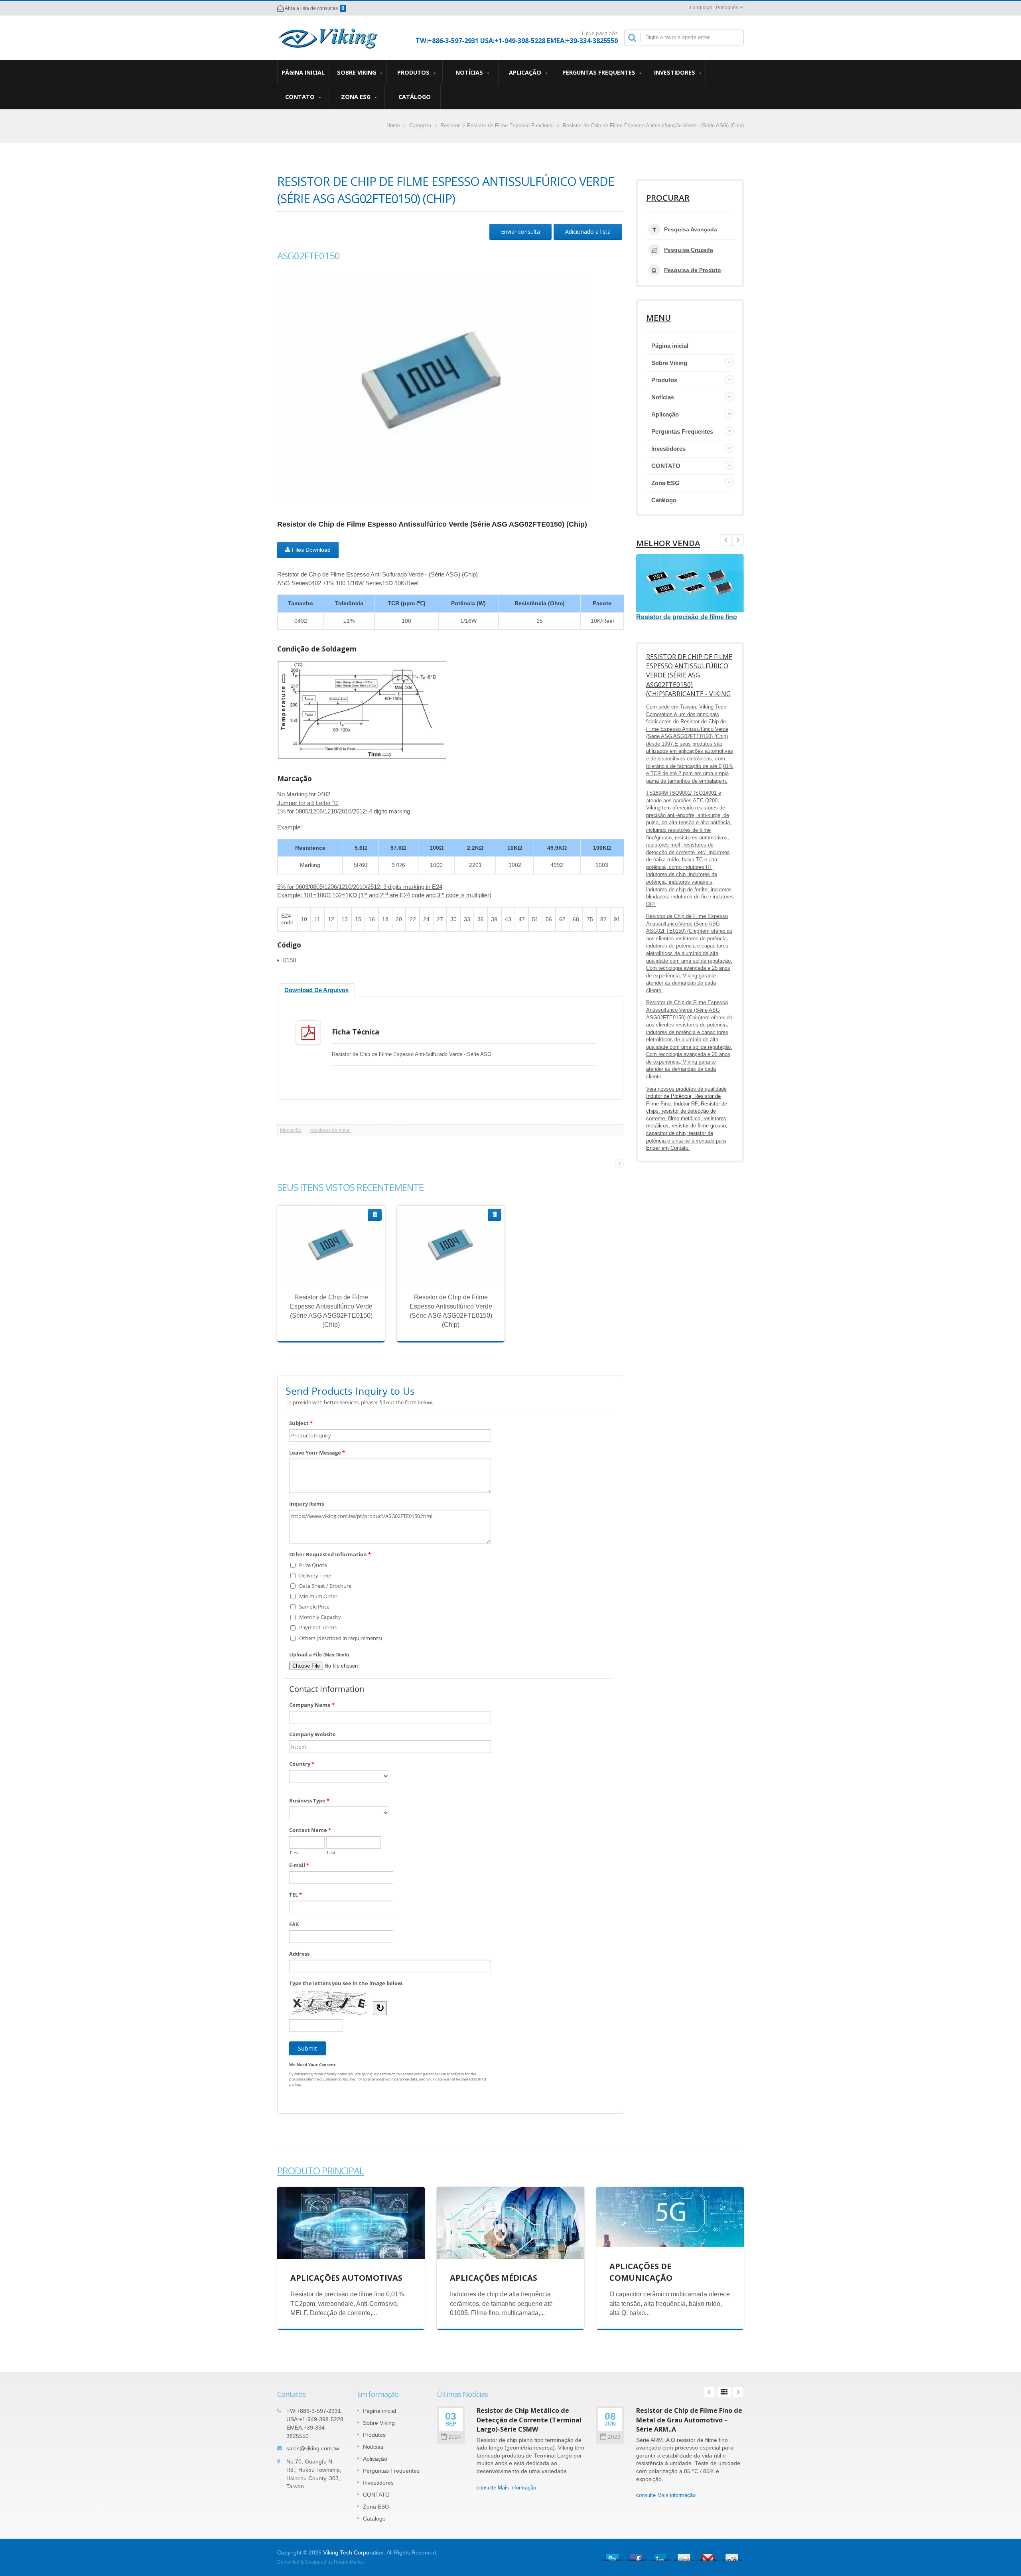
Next (726, 540)
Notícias (470, 72)
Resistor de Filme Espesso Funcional (510, 125)
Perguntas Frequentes (600, 72)
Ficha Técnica (356, 1032)
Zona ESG (357, 97)
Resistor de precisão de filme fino (687, 617)
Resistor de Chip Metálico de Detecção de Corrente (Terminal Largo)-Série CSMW (529, 2420)
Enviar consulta (520, 232)
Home (393, 125)
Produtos (414, 72)
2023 (614, 2437)
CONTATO (301, 97)
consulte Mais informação (325, 1274)
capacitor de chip (666, 1133)
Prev (738, 540)
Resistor (450, 125)
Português (727, 8)
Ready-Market (349, 2562)
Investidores (675, 72)
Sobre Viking (357, 72)
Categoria (420, 125)
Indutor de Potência (669, 1096)
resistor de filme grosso (699, 1126)
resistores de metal (330, 1130)
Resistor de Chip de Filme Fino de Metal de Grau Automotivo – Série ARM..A (689, 2420)
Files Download (310, 550)
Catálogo (415, 97)
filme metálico (684, 1118)
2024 (455, 2437)
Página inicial (303, 72)
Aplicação (526, 72)
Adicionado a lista (588, 232)
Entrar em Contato (667, 1148)
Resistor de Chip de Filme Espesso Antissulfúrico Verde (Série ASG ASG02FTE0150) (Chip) (325, 1261)
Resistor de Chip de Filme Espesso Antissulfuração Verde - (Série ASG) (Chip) (653, 125)
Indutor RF (686, 1104)
